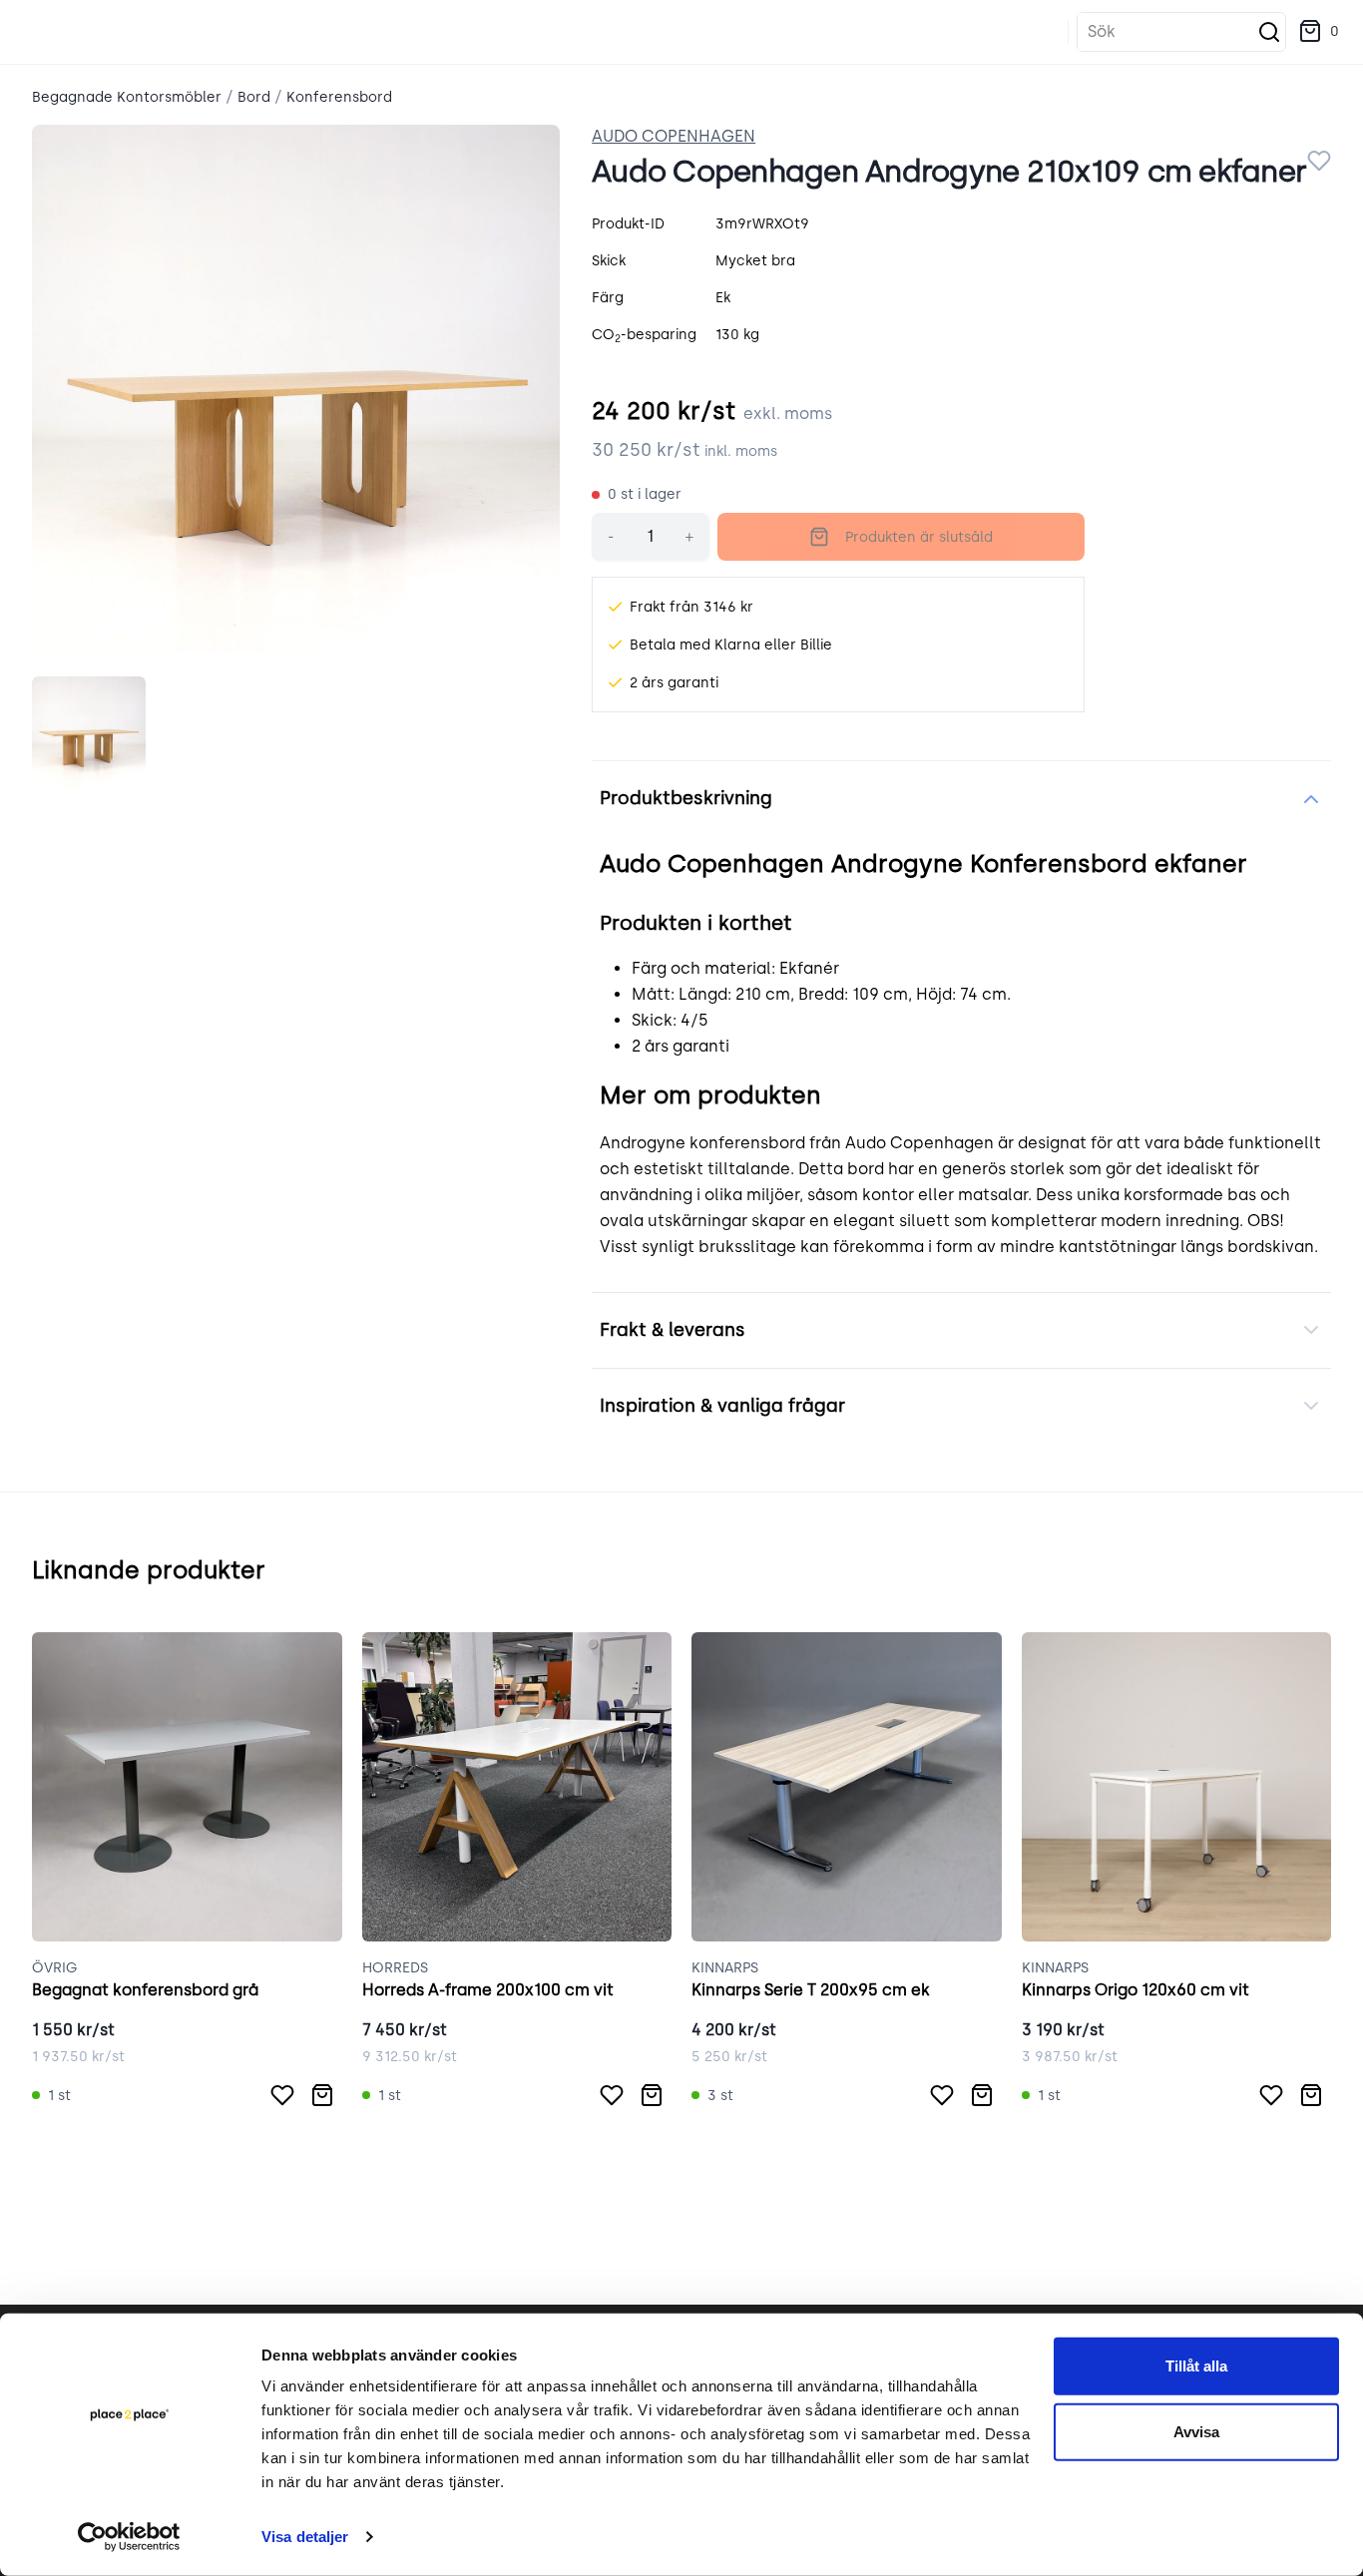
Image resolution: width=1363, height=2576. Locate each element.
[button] (1319, 32)
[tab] (89, 733)
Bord (254, 97)
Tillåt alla (1196, 2366)
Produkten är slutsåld (919, 537)
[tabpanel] (296, 389)
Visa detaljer (305, 2537)
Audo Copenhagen (674, 136)
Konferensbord (339, 97)
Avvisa (1196, 2431)
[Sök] (1269, 32)
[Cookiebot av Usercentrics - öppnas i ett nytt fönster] (129, 2537)
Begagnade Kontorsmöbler (127, 97)
